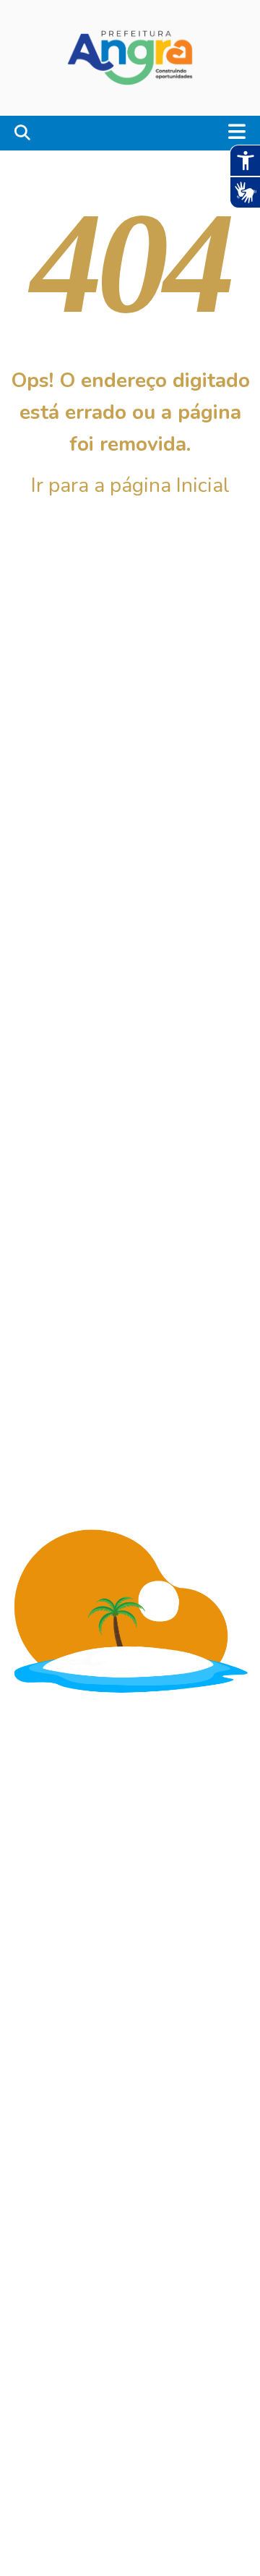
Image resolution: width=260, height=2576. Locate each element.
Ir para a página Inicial (130, 485)
